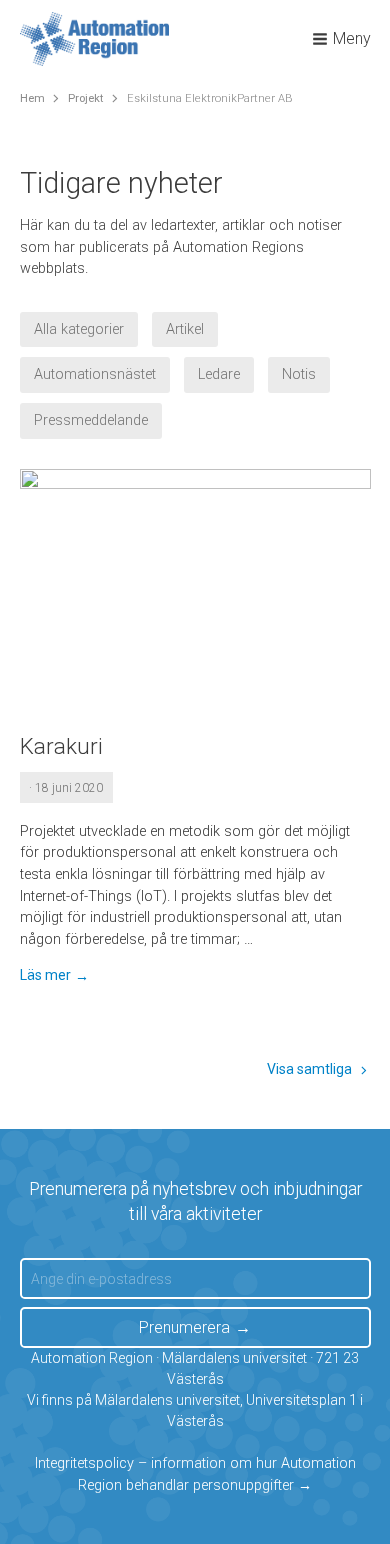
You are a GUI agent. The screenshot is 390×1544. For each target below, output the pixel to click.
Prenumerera (184, 1327)
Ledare (219, 374)
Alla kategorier (79, 329)
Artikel (185, 329)
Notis (299, 374)
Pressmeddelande (91, 420)
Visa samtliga (309, 1069)
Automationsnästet (95, 374)
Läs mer (45, 975)
